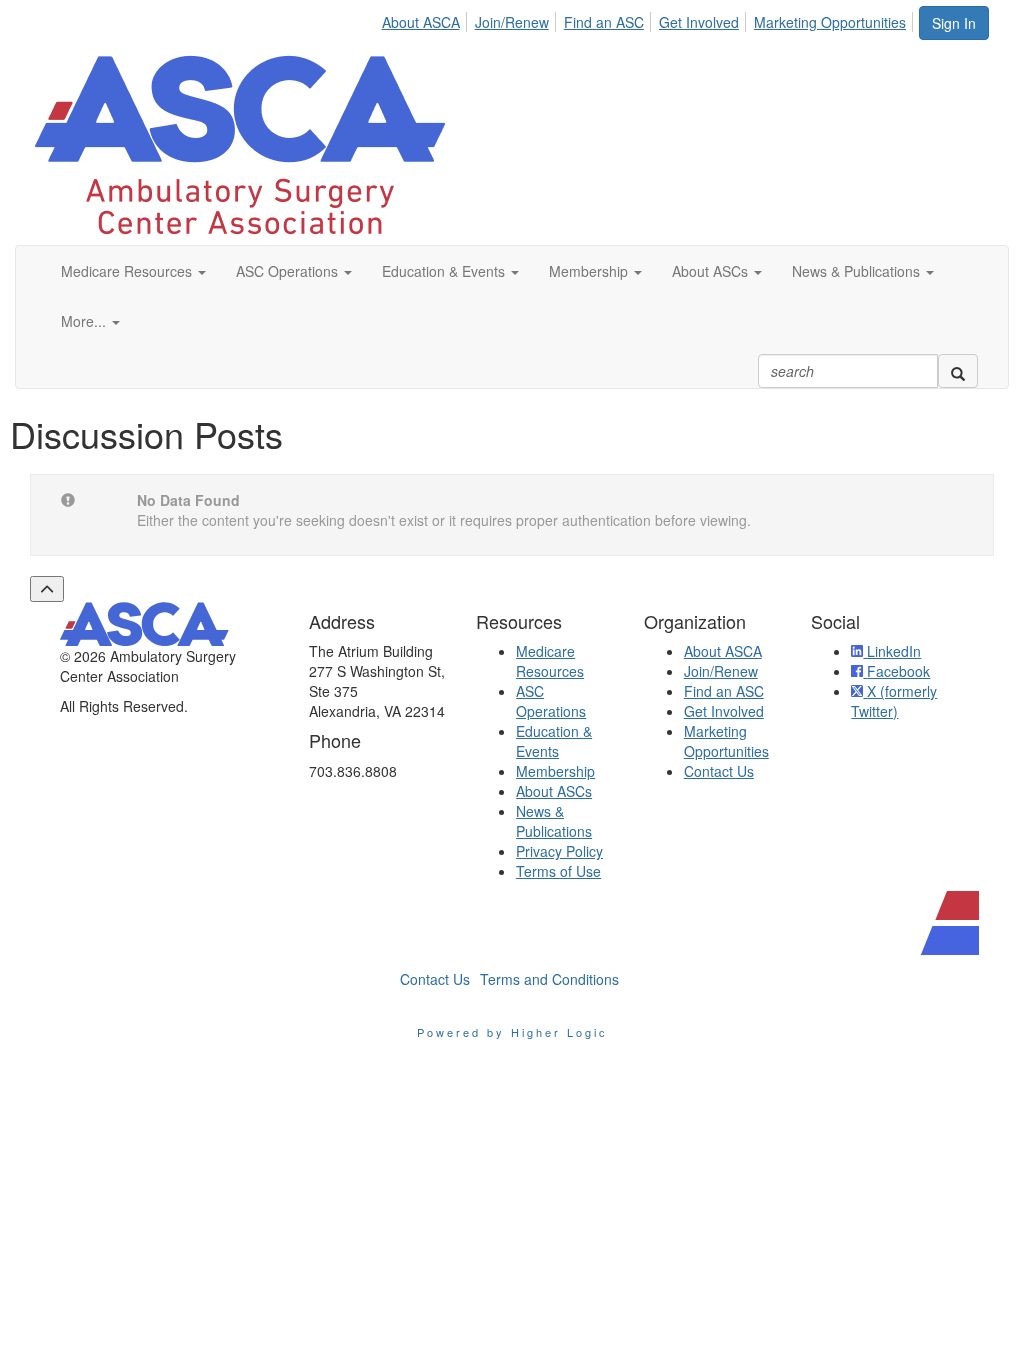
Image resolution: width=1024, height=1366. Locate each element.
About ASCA (421, 22)
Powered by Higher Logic (512, 1032)
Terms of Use (558, 871)
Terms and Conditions (549, 979)
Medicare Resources (550, 661)
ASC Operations (551, 701)
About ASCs (554, 791)
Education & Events (554, 741)
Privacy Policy (559, 851)
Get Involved (699, 22)
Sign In (954, 23)
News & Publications (554, 821)
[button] (133, 271)
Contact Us (719, 771)
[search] (958, 371)
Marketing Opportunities (830, 22)
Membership (555, 771)
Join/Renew (512, 22)
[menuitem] (426, 19)
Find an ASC (604, 22)
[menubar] (649, 19)
